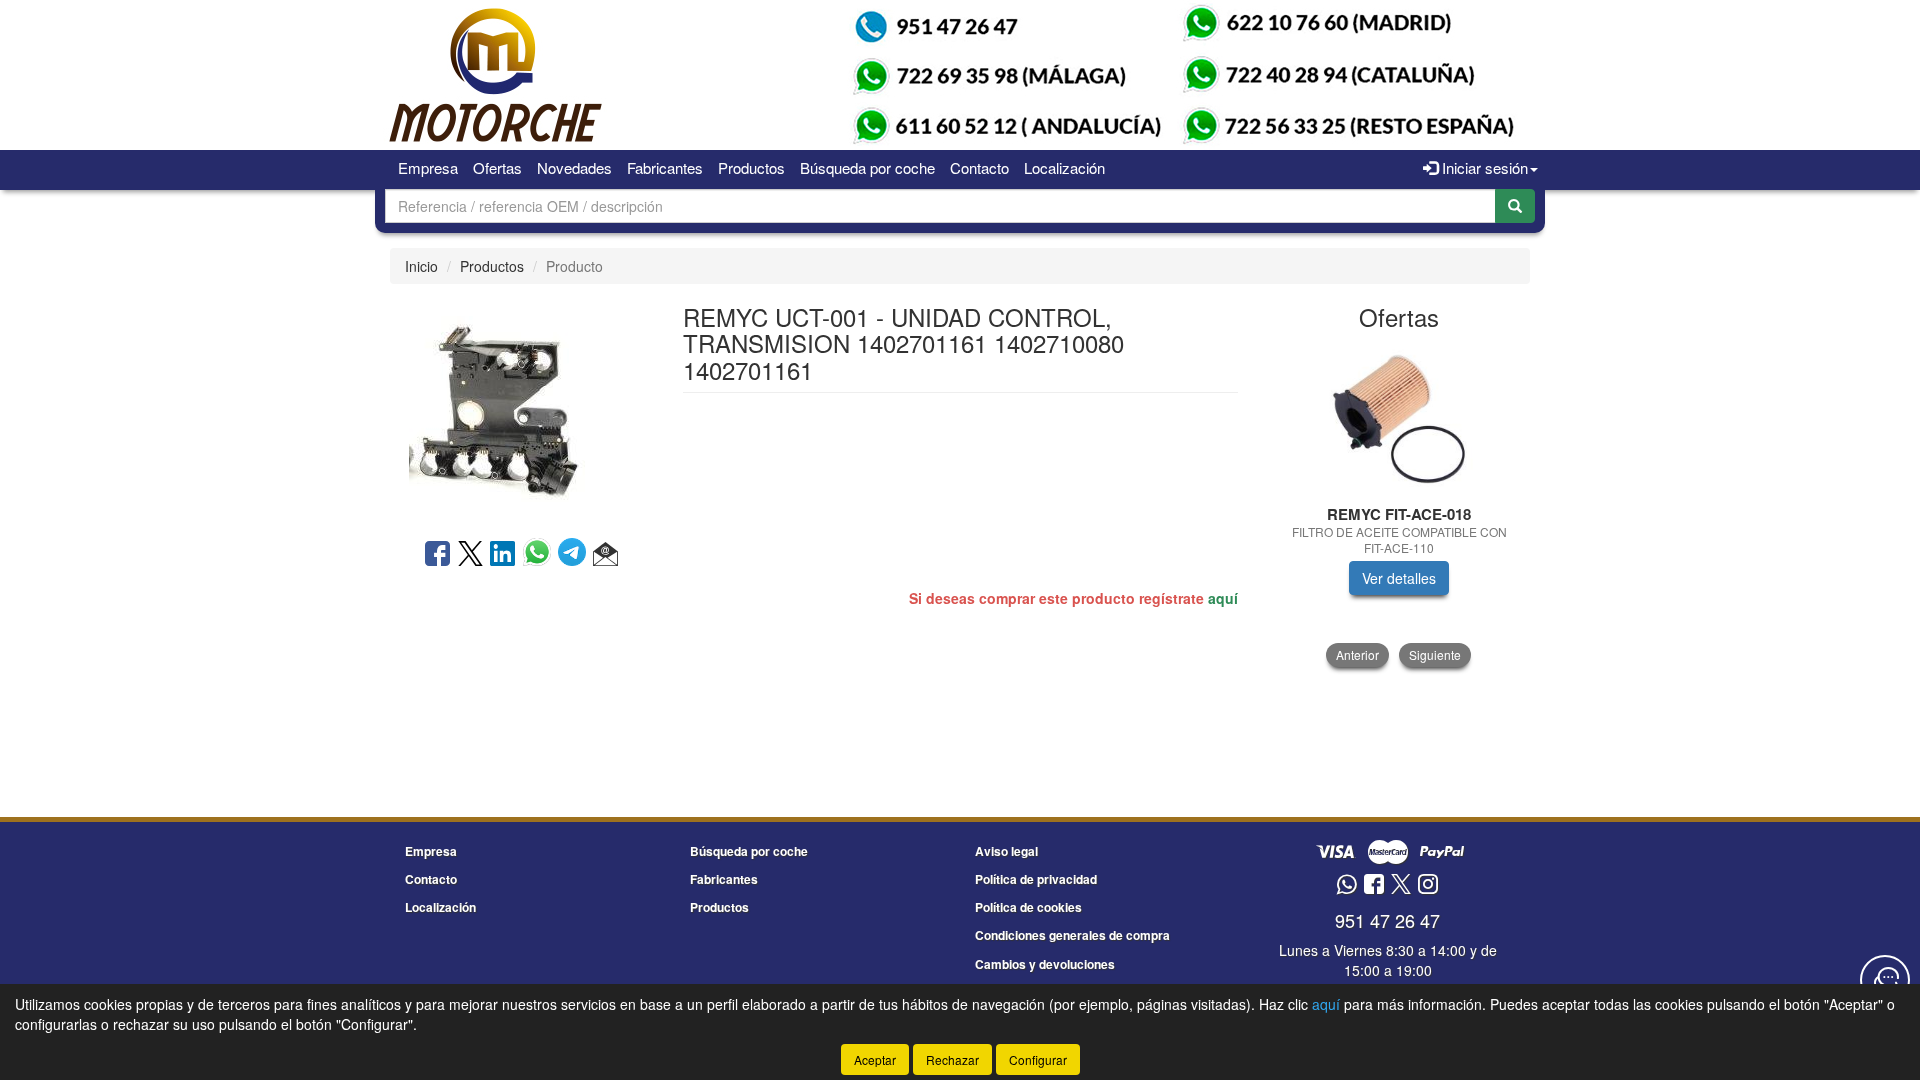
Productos (751, 167)
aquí (1223, 598)
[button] (605, 555)
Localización (1064, 167)
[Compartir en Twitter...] (470, 555)
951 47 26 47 (1387, 920)
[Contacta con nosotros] (1885, 980)
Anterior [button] (1357, 654)
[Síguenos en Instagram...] (1428, 885)
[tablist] (1399, 505)
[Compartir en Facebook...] (437, 555)
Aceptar (875, 1059)
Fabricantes (665, 167)
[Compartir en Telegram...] (575, 555)
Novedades (574, 167)
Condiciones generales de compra (1072, 935)
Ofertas (497, 167)
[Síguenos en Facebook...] (1374, 885)
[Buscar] (1515, 206)
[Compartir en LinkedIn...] (503, 555)
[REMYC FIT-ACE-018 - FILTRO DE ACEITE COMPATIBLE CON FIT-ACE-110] (1399, 419)
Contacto (979, 167)
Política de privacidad (1036, 879)
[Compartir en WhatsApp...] (540, 555)
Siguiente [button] (1435, 654)
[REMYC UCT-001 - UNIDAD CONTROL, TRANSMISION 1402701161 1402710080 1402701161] (521, 409)
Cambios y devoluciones (1045, 964)
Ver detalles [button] (1399, 578)
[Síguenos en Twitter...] (1401, 885)
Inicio (421, 266)
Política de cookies (1028, 907)
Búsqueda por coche (867, 167)
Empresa (428, 167)
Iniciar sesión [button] (1483, 167)
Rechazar (952, 1059)
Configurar (1038, 1059)
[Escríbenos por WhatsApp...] (1346, 885)
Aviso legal (1006, 851)
